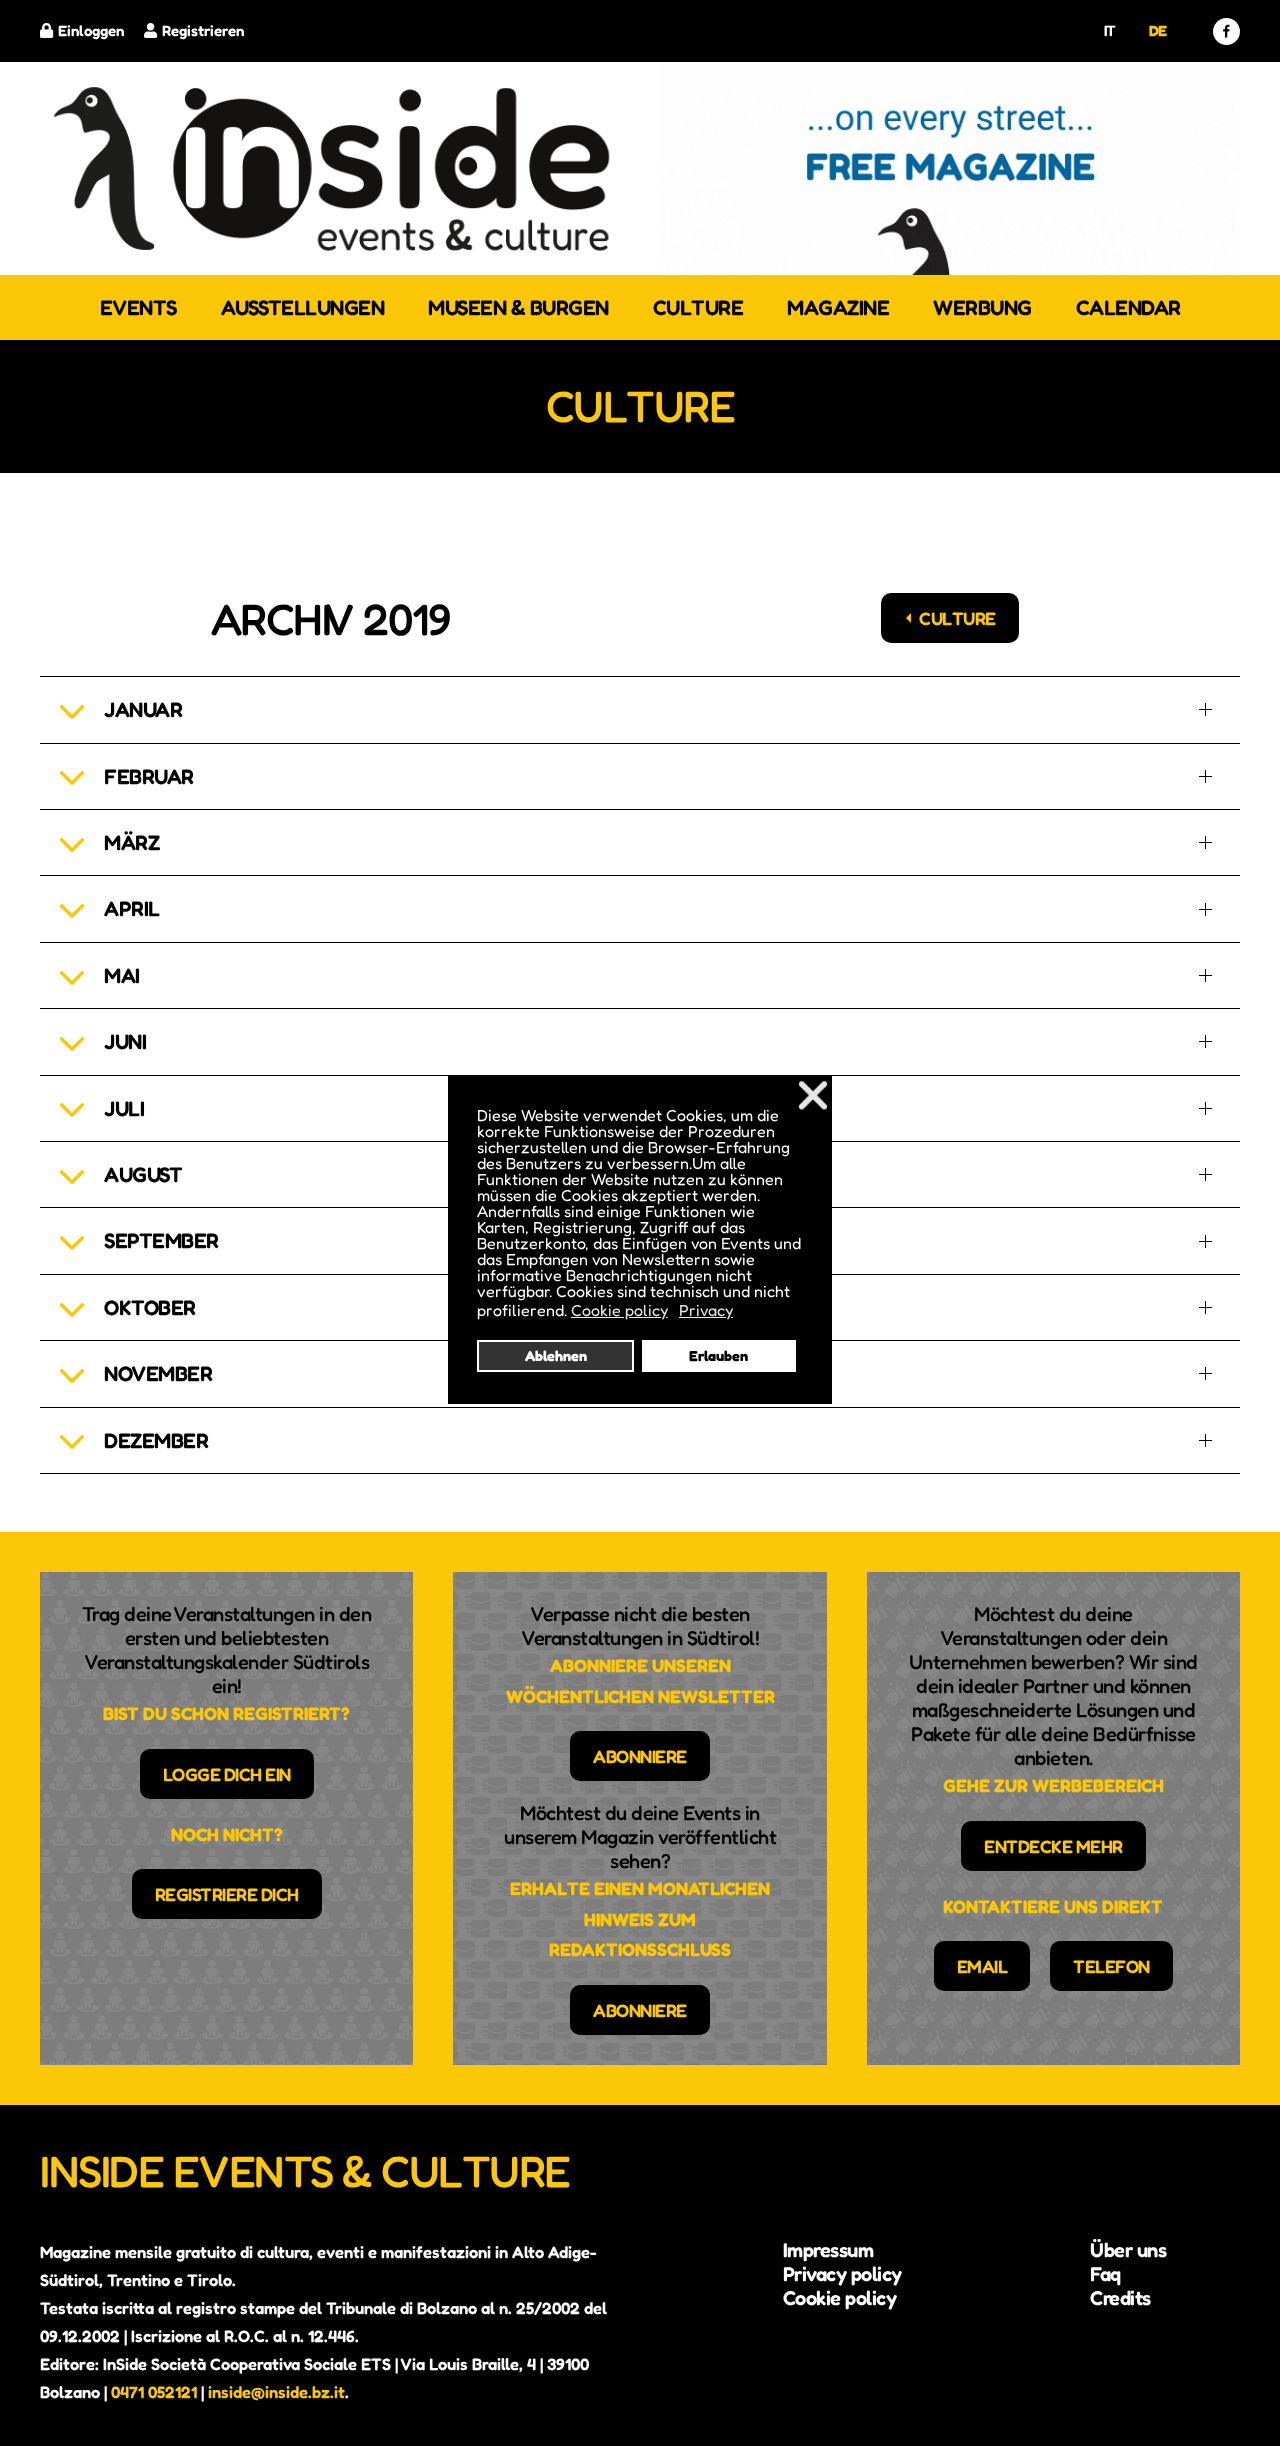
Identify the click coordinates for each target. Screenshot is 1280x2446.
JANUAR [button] (143, 709)
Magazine (838, 307)
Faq (1105, 2274)
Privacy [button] (706, 1310)
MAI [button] (122, 975)
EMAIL (982, 1966)
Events (138, 307)
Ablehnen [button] (556, 1355)
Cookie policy (840, 2298)
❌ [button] (813, 1094)
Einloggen (91, 30)
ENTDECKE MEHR (1053, 1846)
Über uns (1128, 2250)
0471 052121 (154, 2392)
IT (1110, 30)
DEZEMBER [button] (156, 1440)
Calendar (1128, 307)
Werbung (982, 307)
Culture (698, 307)
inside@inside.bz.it (276, 2392)
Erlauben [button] (718, 1355)
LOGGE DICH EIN (227, 1774)
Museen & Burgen (518, 307)
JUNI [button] (125, 1041)
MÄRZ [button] (131, 842)
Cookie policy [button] (619, 1310)
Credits (1120, 2298)
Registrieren (203, 30)
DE (1158, 30)
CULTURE (957, 618)
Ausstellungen (303, 307)
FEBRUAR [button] (149, 776)
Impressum (828, 2250)
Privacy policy (842, 2274)
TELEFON (1111, 1966)
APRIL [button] (132, 908)
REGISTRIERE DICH (227, 1894)
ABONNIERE (640, 1756)
